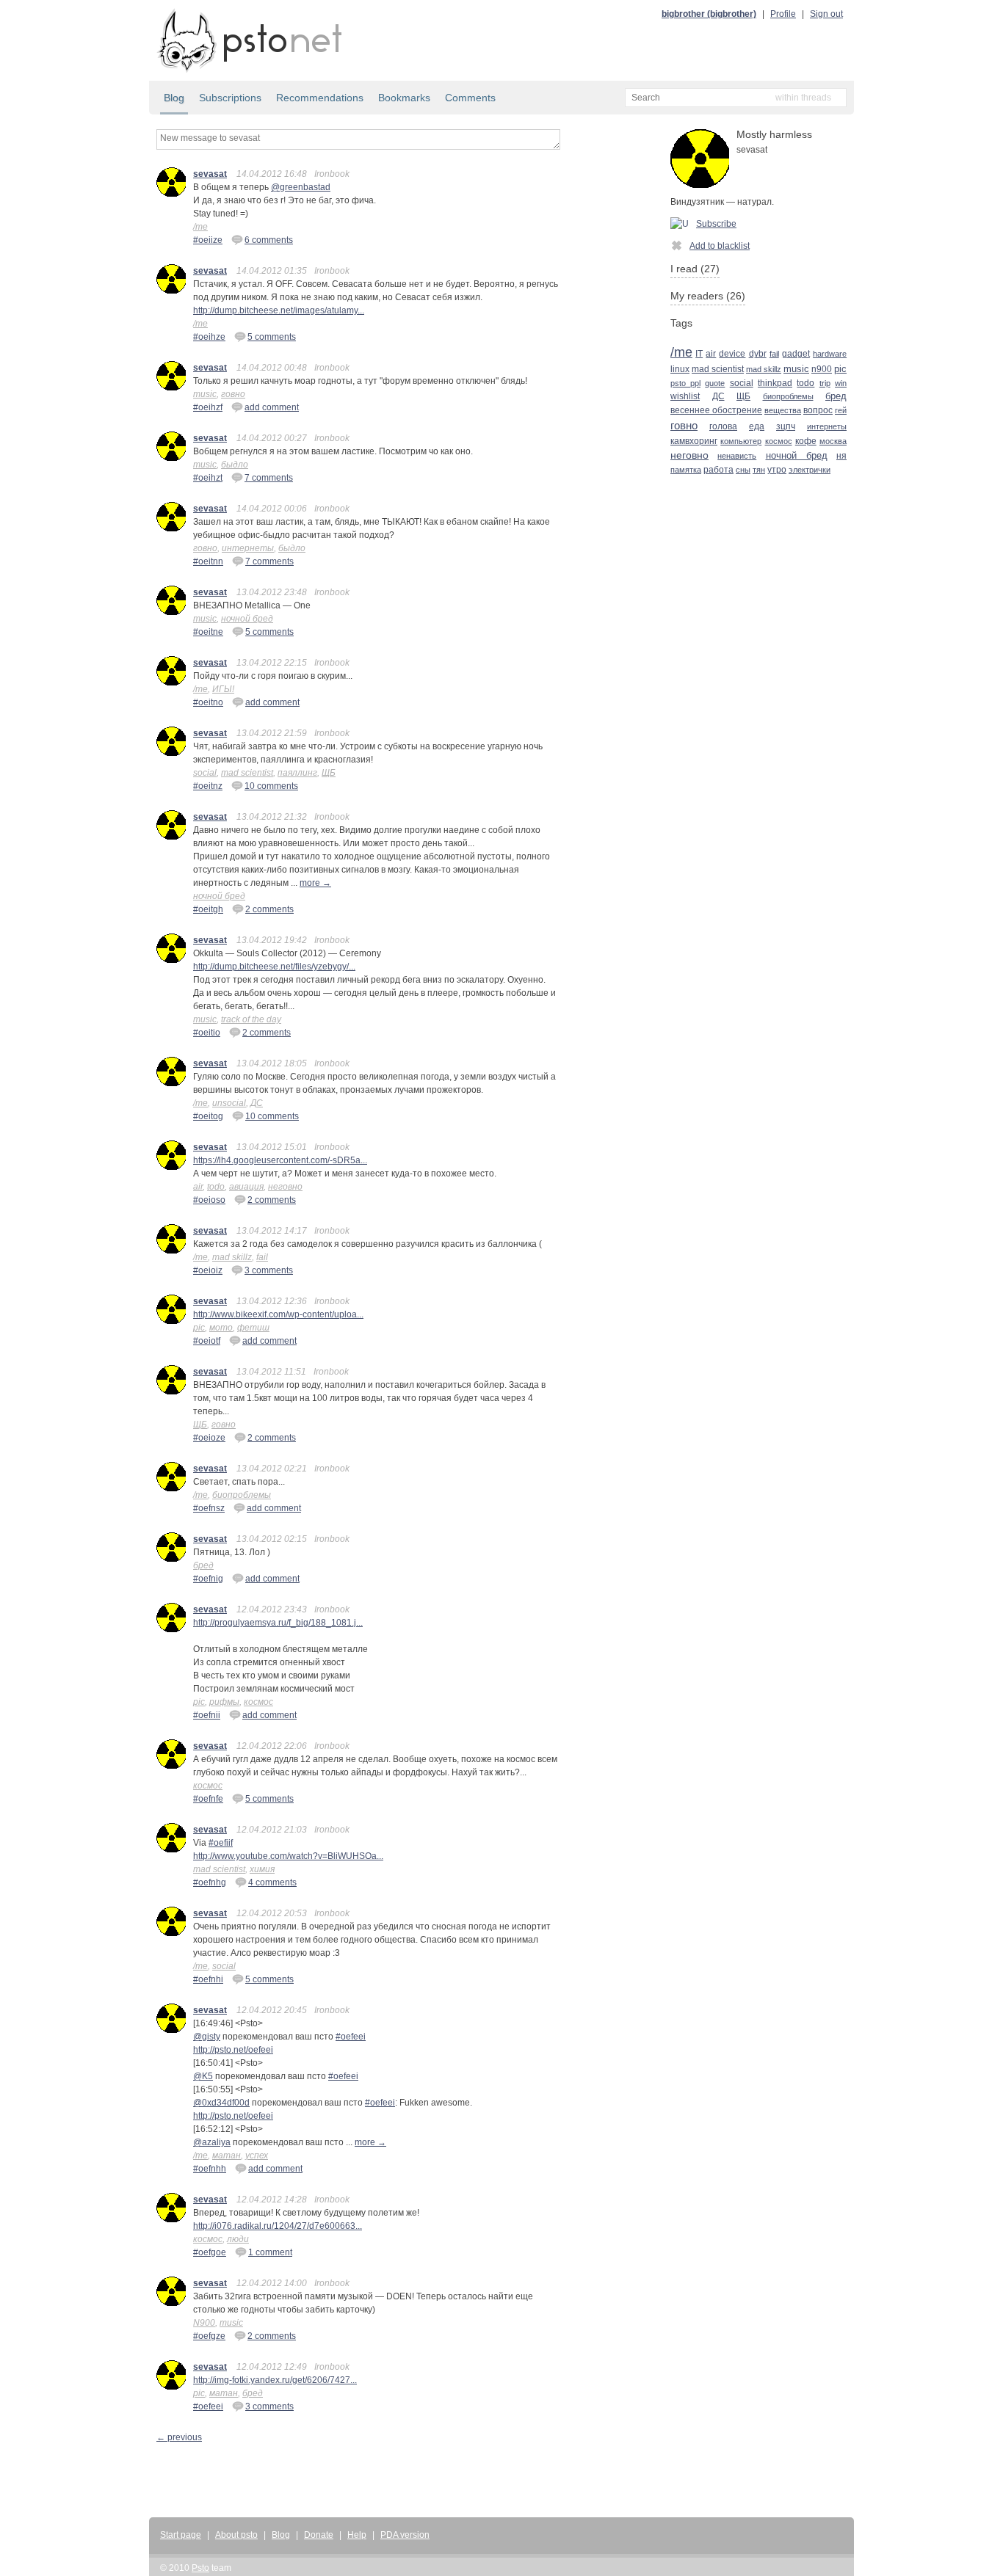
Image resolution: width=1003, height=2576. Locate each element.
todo (216, 1187)
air (198, 1187)
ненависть (737, 456)
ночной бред (247, 619)
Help (357, 2535)
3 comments (269, 1270)
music (205, 394)
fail (262, 1257)
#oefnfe (208, 1799)
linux (680, 369)
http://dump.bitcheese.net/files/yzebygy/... (274, 967)
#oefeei (351, 2037)
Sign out (826, 14)
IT (699, 353)
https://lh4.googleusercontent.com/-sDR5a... (280, 1160)
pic (199, 1328)
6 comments (269, 240)
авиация (246, 1187)
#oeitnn (208, 561)
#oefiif (221, 1843)
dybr (758, 354)
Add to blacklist (720, 246)
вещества (783, 410)
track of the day (251, 1019)
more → (315, 883)
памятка (686, 470)
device (732, 353)
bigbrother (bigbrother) (709, 14)
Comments (470, 98)
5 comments (272, 337)
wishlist (685, 396)
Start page (181, 2535)
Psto (200, 2568)
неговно (285, 1187)
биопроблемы (242, 1495)
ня (841, 455)
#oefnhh (210, 2169)
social (205, 773)
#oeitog (208, 1116)
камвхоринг (694, 441)
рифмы (224, 1702)
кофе (806, 441)
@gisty (207, 2037)
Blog (174, 98)
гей (841, 410)
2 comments (269, 909)
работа (718, 469)
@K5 (203, 2076)
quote (715, 383)
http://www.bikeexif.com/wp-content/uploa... (278, 1314)
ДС (257, 1103)
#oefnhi (208, 1979)
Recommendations (320, 98)
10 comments (271, 786)
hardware (830, 354)
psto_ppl (685, 383)
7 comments (269, 478)
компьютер (741, 441)
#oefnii (207, 1715)
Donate (319, 2535)
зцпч (786, 426)
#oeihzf (208, 407)
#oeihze (209, 337)
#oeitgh (208, 909)
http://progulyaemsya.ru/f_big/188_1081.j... (278, 1623)
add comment (272, 407)
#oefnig (208, 1579)
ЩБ (329, 773)
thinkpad (775, 383)
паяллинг (297, 773)
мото (221, 1328)
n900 (822, 369)
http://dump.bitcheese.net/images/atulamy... (279, 310)
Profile (783, 14)
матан (227, 2155)
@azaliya (212, 2142)
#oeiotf (207, 1341)
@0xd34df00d (221, 2103)
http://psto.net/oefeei (233, 2050)
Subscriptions (230, 98)
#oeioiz (208, 1270)
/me (200, 227)
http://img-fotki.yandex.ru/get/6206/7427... (275, 2380)
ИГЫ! (223, 689)
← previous (179, 2437)
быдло (235, 465)
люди (238, 2239)
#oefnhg (210, 1882)
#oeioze (209, 1438)
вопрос (818, 410)
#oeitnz (208, 786)
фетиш (253, 1328)
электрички (810, 470)
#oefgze (209, 2336)
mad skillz (232, 1257)
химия (262, 1869)
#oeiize (208, 240)
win (841, 383)
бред (203, 1565)
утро (777, 469)
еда (757, 426)
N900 (204, 2323)
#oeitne (208, 632)
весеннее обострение (716, 410)
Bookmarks (404, 98)
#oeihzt (208, 478)
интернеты (248, 548)
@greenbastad (301, 187)
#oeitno (208, 702)
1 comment (270, 2252)
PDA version (405, 2535)
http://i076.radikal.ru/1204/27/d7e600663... (278, 2226)
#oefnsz (209, 1508)
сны (743, 470)
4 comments (272, 1882)
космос (258, 1702)
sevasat (210, 174)
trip (825, 383)
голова (723, 426)
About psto (236, 2535)
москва (833, 441)
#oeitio (207, 1033)
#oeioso (209, 1200)
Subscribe (716, 224)
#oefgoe (210, 2252)
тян (759, 470)
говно (233, 394)
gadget (796, 354)
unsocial (229, 1103)
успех (257, 2155)
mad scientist (247, 773)
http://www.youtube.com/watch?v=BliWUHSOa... (288, 1856)
